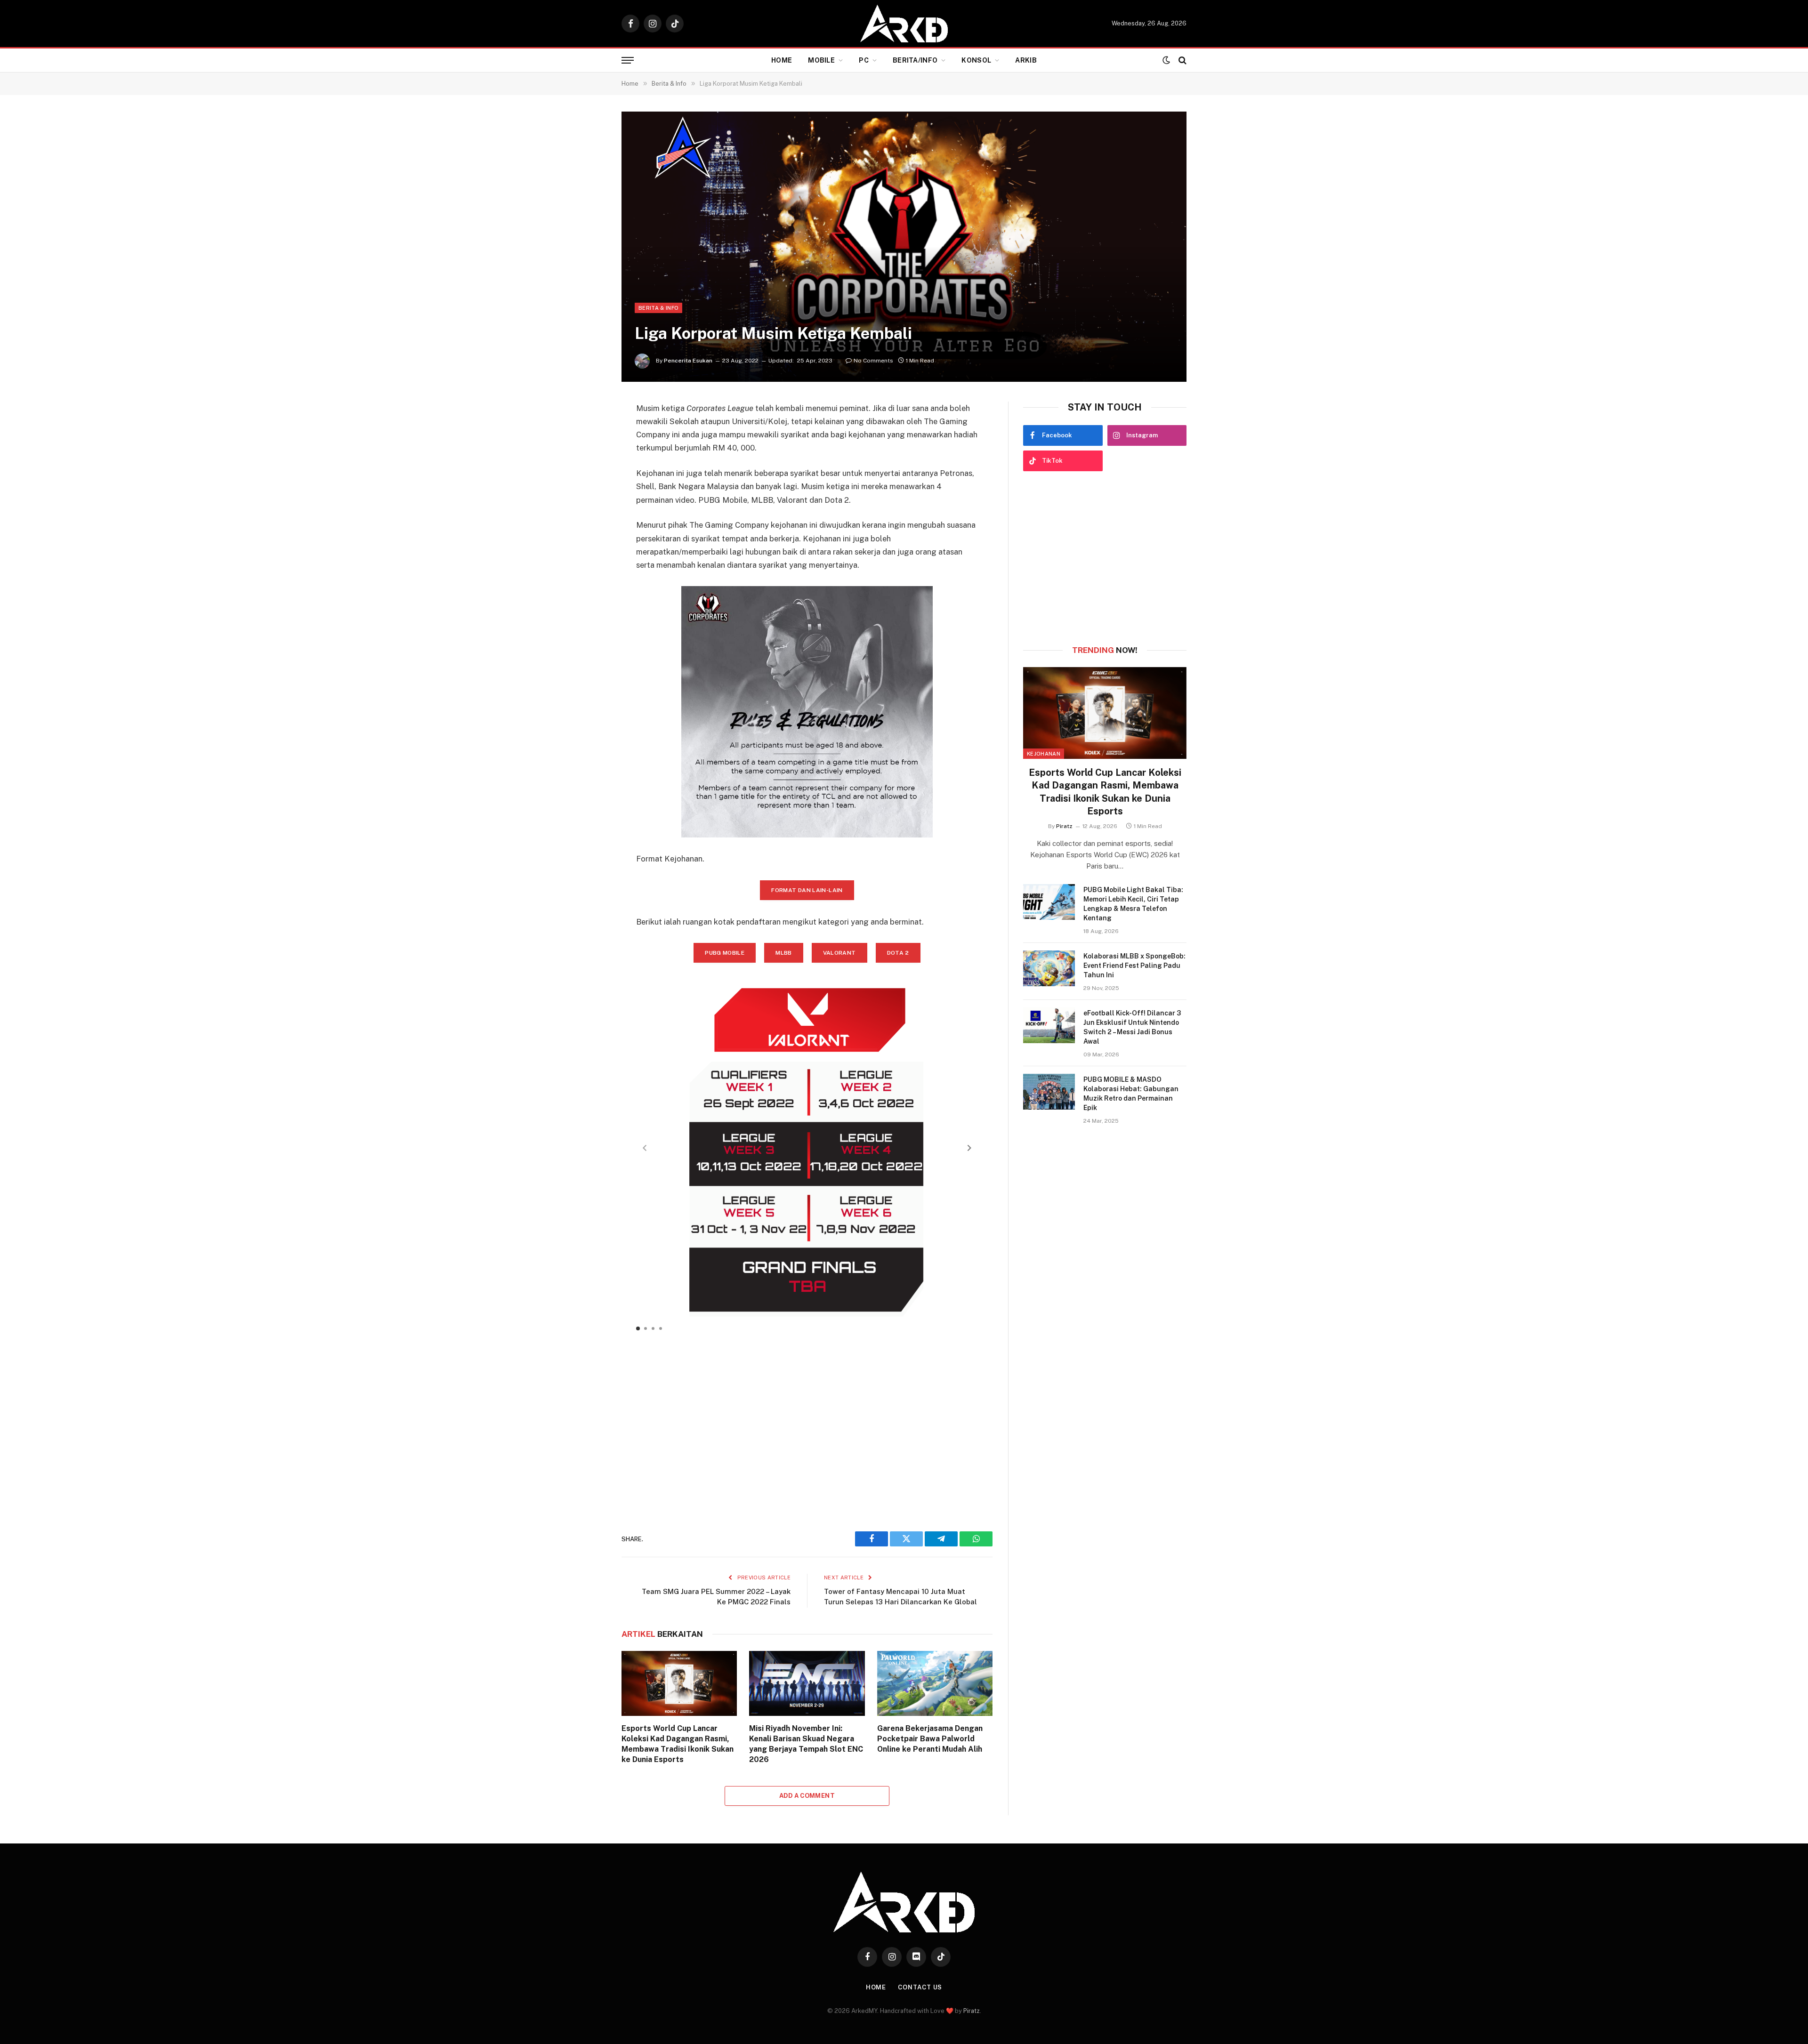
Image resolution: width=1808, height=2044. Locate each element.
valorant (839, 953)
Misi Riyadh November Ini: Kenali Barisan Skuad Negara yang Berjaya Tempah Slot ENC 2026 (806, 1744)
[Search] (1182, 60)
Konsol (976, 60)
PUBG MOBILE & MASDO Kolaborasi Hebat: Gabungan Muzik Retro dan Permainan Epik (1131, 1094)
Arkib (1026, 60)
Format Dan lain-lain (807, 890)
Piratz (1064, 826)
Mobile (821, 60)
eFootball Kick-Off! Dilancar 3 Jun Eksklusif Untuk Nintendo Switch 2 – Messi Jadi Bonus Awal (1132, 1027)
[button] (969, 1148)
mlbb (783, 953)
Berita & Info (658, 308)
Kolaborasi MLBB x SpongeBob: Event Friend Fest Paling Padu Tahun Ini (1134, 966)
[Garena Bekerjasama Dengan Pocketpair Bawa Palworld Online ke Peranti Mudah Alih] (935, 1683)
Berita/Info (915, 60)
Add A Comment (807, 1796)
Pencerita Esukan (688, 361)
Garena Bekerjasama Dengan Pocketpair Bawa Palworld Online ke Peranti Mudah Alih (930, 1739)
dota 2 (898, 953)
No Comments (873, 361)
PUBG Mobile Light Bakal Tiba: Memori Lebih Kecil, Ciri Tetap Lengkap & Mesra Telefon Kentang (1133, 904)
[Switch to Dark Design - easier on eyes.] (1166, 60)
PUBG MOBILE (725, 953)
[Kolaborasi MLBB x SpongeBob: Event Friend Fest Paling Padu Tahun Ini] (1049, 968)
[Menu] (628, 60)
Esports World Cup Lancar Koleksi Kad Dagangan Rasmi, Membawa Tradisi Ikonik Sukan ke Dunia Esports (678, 1744)
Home (782, 60)
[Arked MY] (904, 24)
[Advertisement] (807, 1425)
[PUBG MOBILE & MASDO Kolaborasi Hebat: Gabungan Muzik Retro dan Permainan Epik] (1049, 1092)
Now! (1105, 650)
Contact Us (920, 1987)
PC (864, 60)
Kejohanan (1044, 754)
